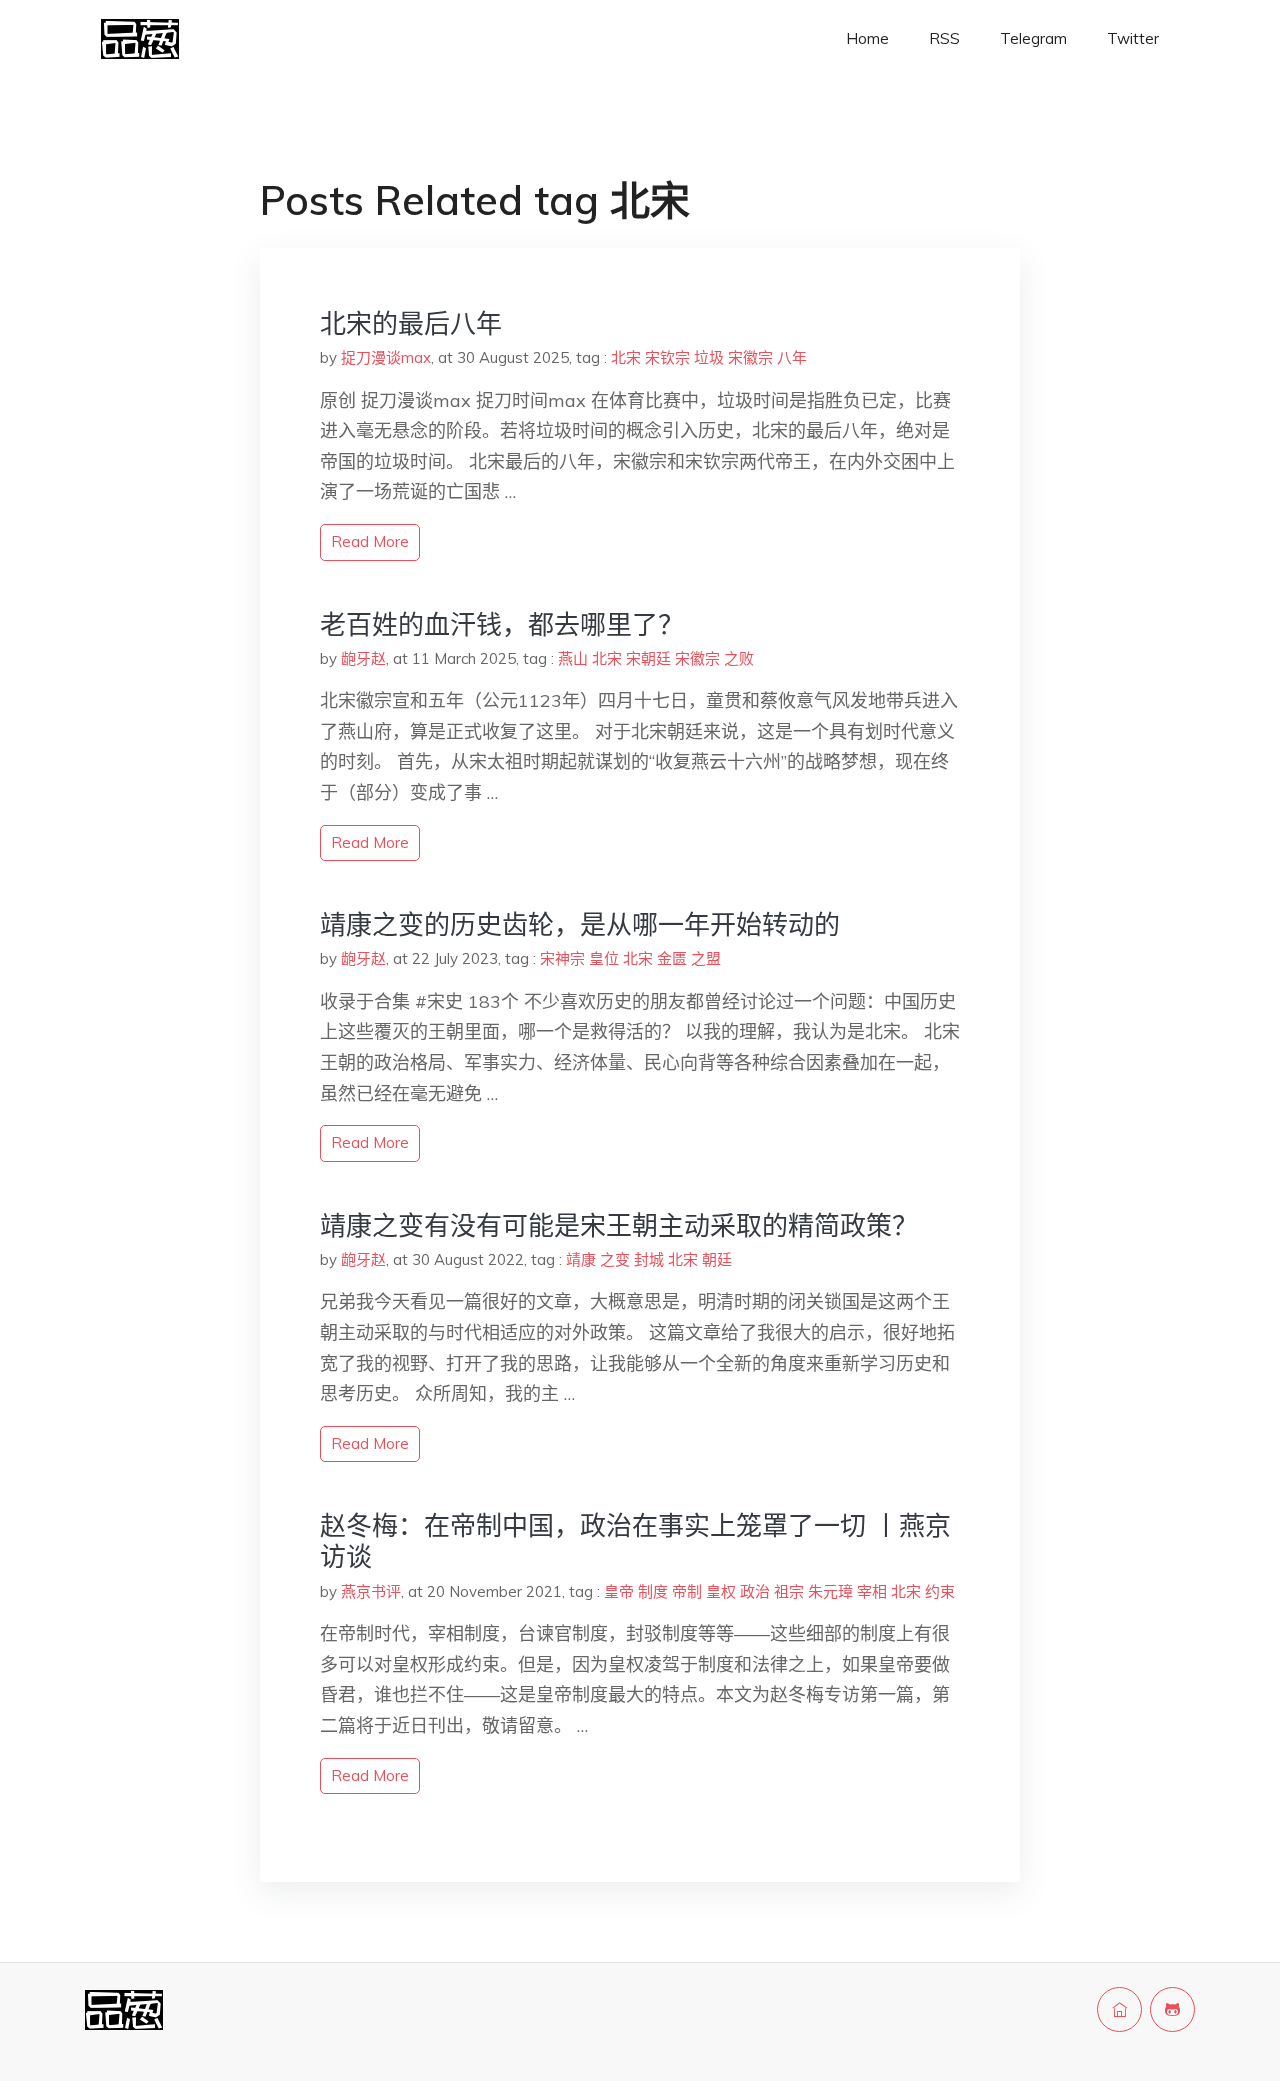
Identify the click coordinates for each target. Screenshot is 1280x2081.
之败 (739, 658)
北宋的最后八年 (411, 323)
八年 (792, 357)
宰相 (872, 1591)
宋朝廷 (648, 658)
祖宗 (789, 1591)
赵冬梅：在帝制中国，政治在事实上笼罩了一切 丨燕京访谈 (635, 1541)
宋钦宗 (667, 357)
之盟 (706, 958)
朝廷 (717, 1259)
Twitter (1133, 38)
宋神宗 (562, 958)
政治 (755, 1591)
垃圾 (709, 357)
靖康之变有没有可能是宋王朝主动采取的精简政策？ (619, 1225)
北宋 (626, 357)
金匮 (672, 958)
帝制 (687, 1591)
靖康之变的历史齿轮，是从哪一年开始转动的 (580, 924)
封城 (649, 1259)
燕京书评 (371, 1591)
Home (867, 38)
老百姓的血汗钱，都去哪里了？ (502, 624)
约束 (940, 1591)
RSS (944, 38)
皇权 (721, 1591)
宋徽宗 (750, 357)
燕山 (573, 658)
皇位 (604, 958)
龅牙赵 (363, 658)
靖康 (581, 1259)
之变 (615, 1259)
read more (370, 541)
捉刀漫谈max (386, 357)
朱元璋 (830, 1591)
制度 (653, 1591)
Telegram (1033, 38)
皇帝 (619, 1591)
